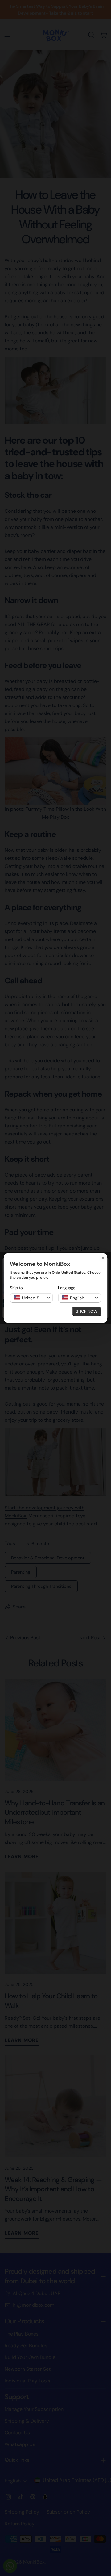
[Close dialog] (103, 1258)
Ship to (16, 1288)
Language (67, 1288)
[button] (31, 1298)
